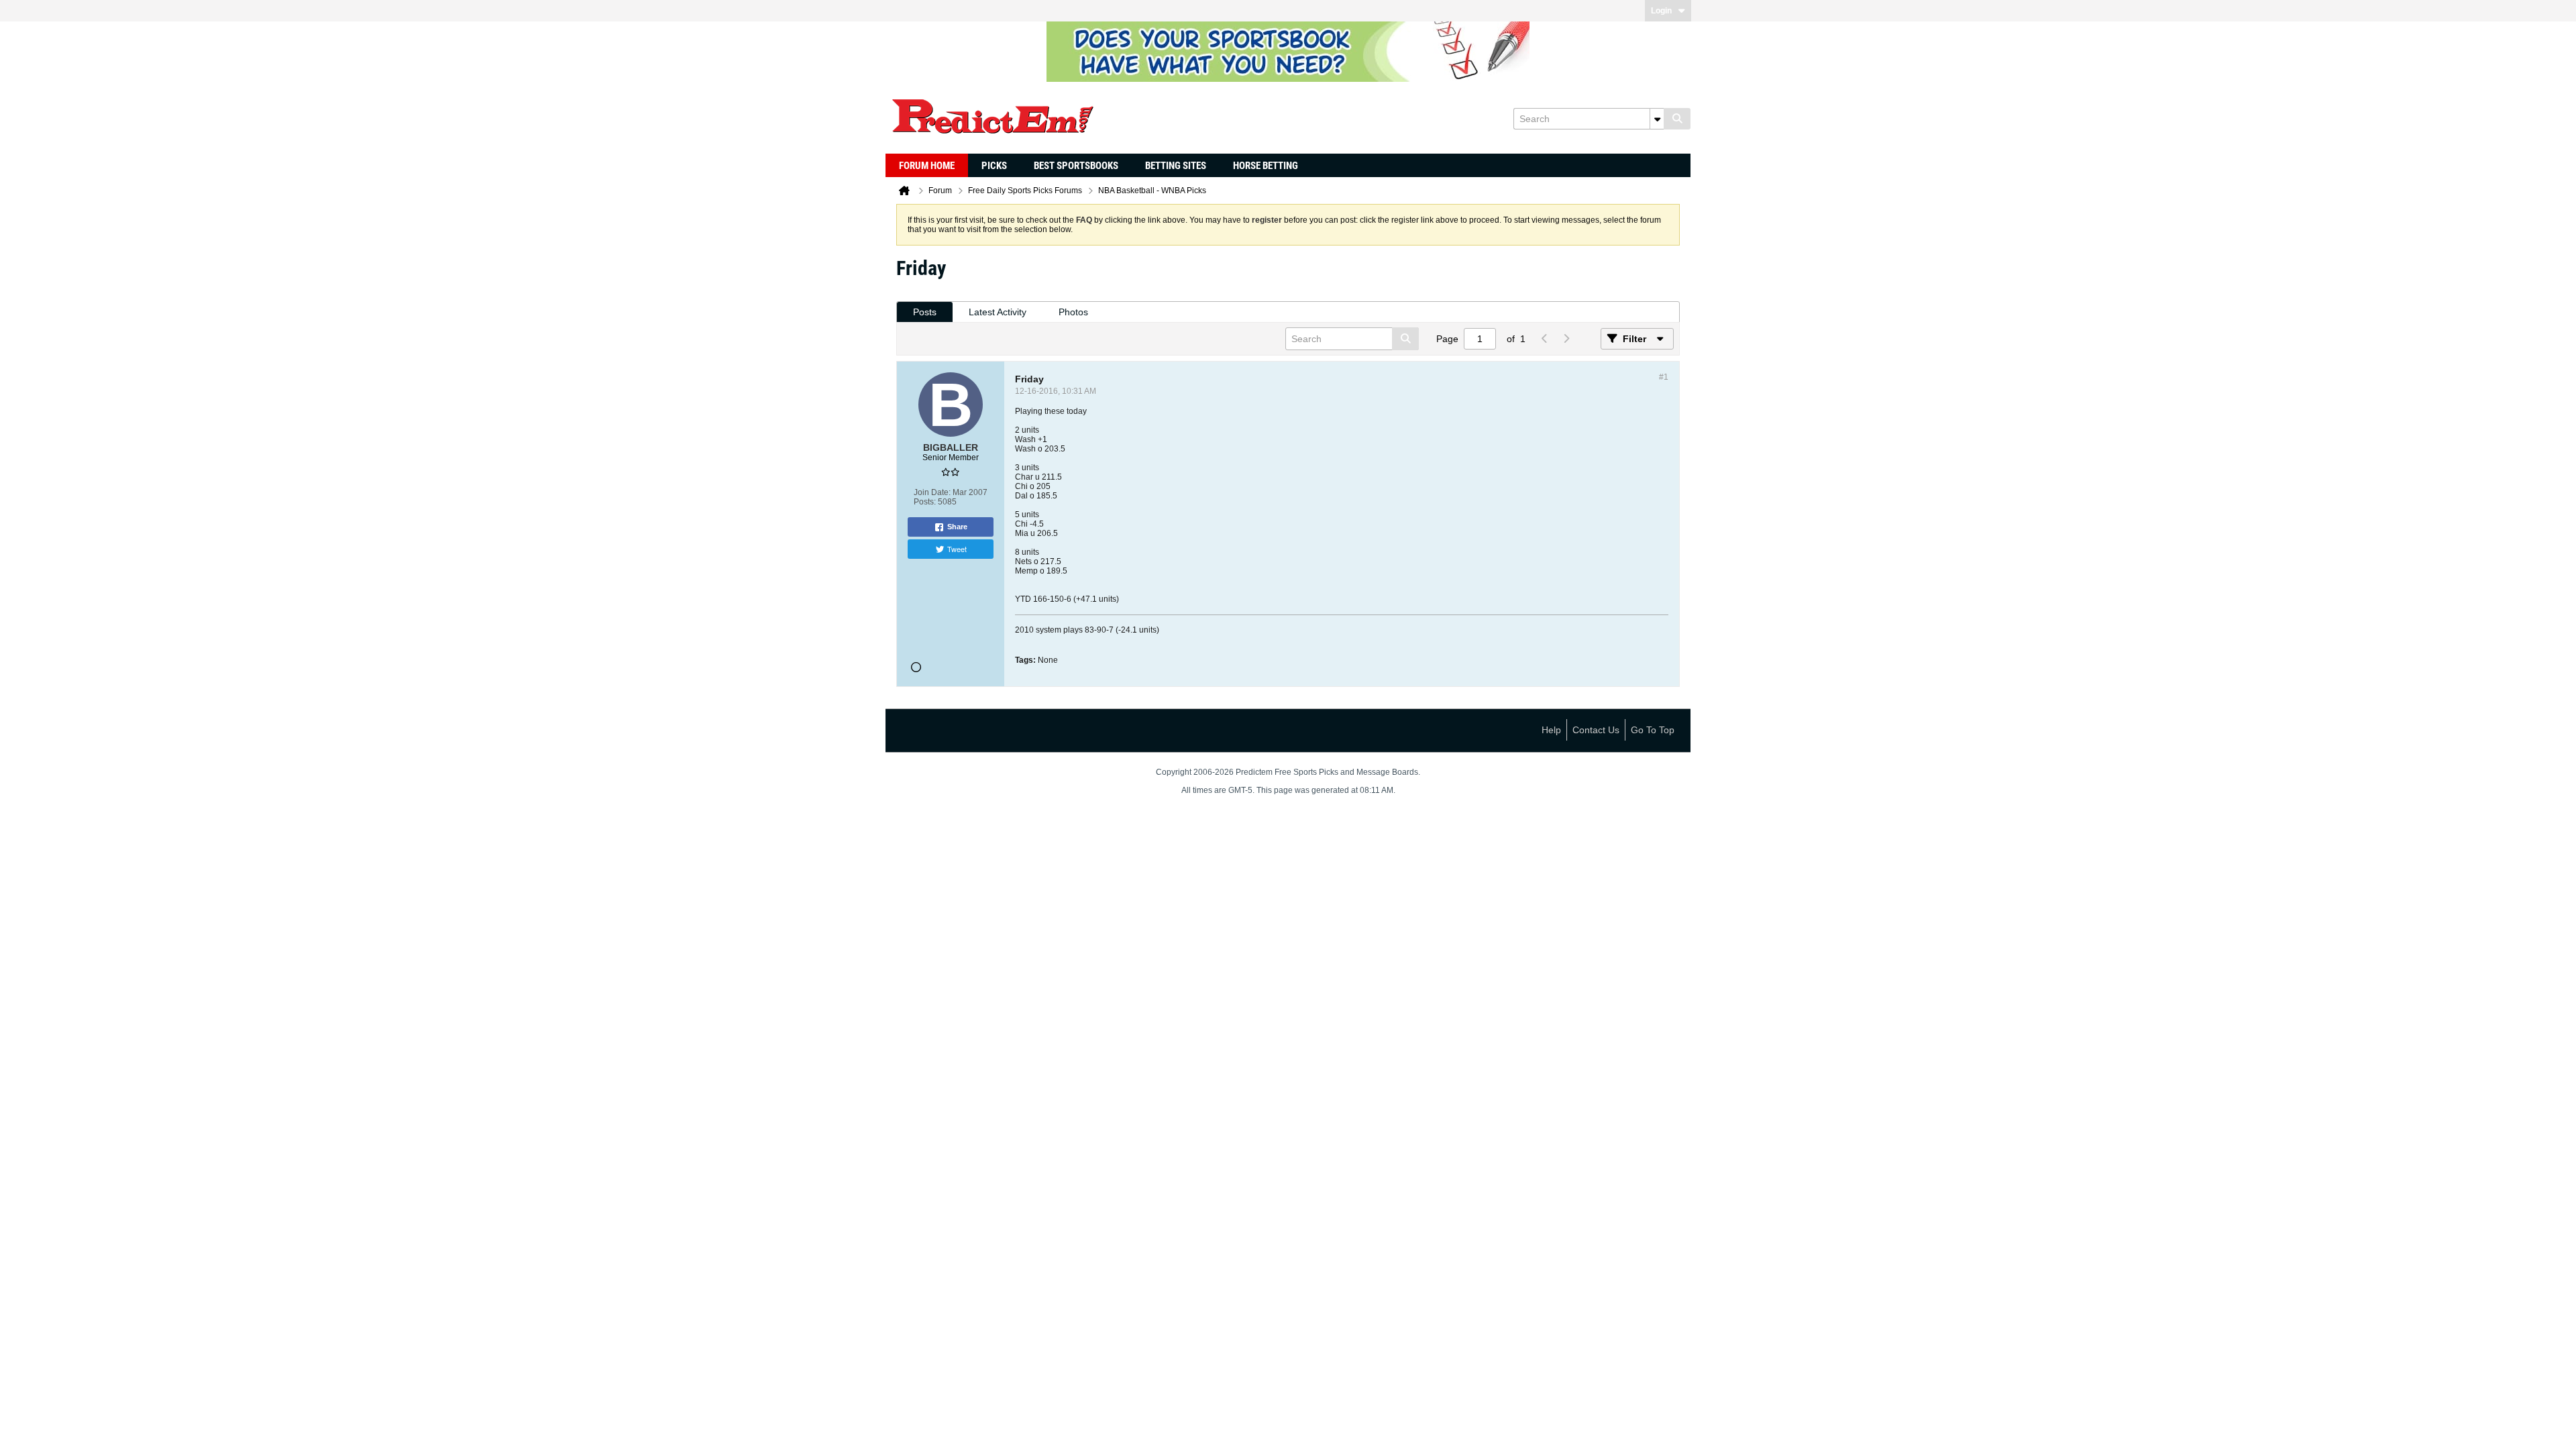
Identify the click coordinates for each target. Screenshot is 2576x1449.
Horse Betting (1266, 166)
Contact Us (1596, 730)
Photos (1073, 312)
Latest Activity (998, 312)
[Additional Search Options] (1657, 119)
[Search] (1677, 119)
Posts (925, 312)
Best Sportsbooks (1076, 166)
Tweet (957, 549)
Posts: (925, 502)
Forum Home (927, 166)
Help (1551, 730)
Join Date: (932, 492)
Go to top (1653, 730)
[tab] (925, 312)
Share (957, 527)
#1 (1664, 377)
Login (1661, 11)
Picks (994, 166)
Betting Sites (1176, 166)
